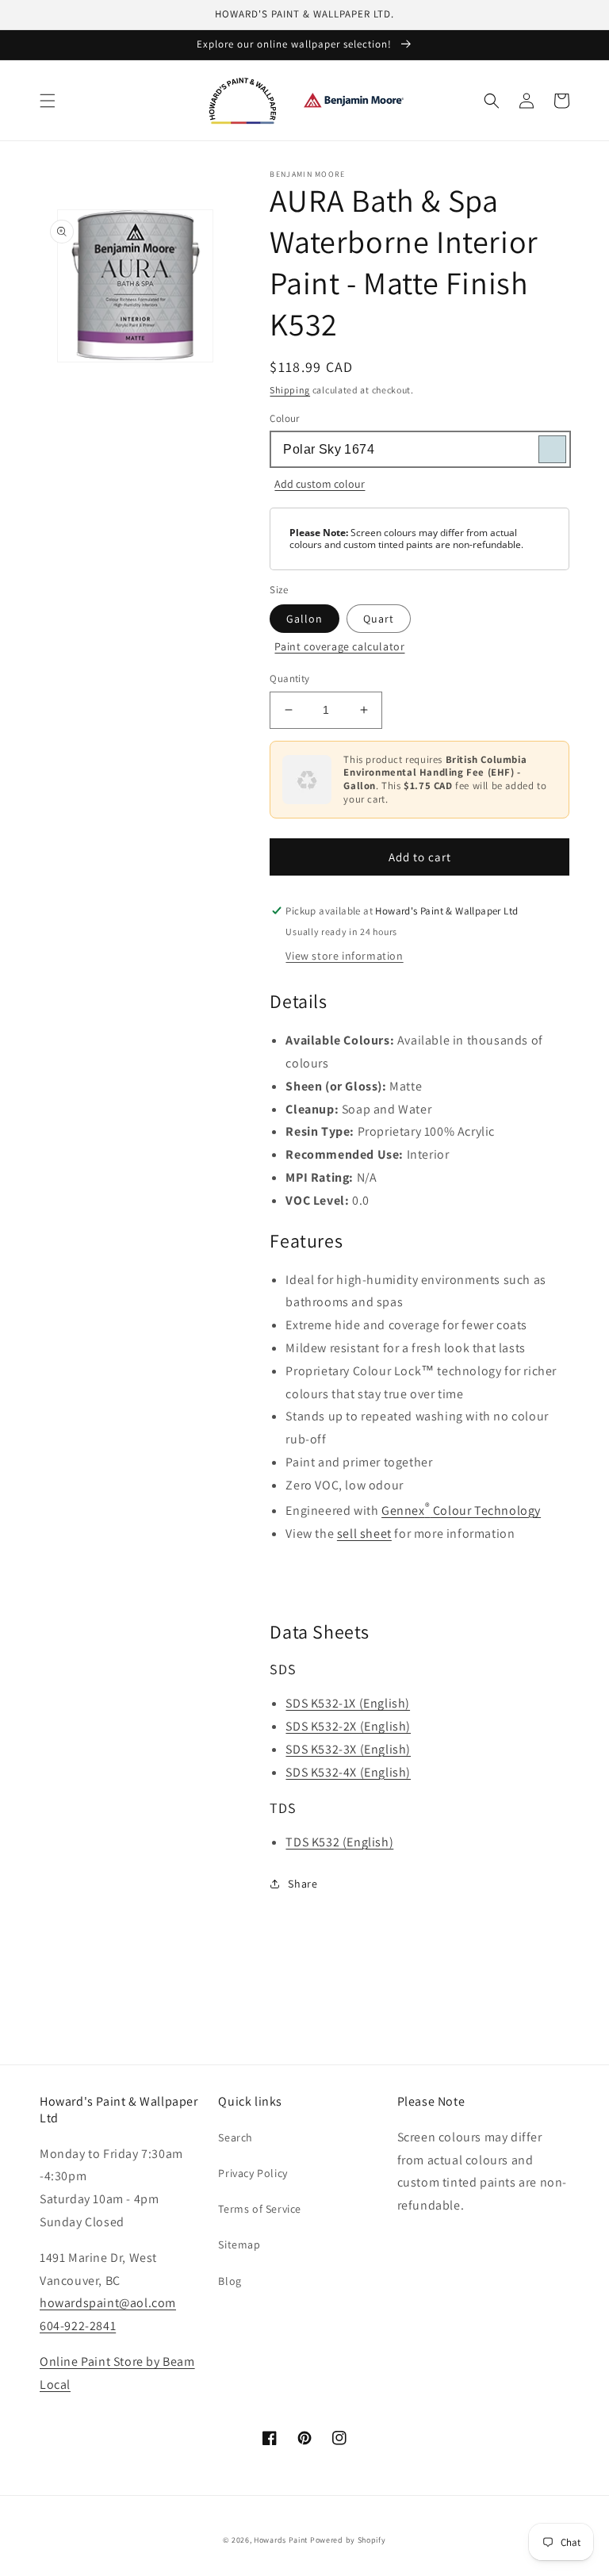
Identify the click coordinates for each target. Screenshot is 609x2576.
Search (236, 2137)
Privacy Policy (253, 2173)
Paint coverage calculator (339, 646)
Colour (284, 418)
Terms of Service (260, 2209)
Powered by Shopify (348, 2540)
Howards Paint (281, 2540)
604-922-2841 (78, 2326)
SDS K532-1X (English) (348, 1703)
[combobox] (419, 449)
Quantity (289, 678)
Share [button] (303, 1884)
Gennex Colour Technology (461, 1510)
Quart (379, 619)
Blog (230, 2281)
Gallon (304, 619)
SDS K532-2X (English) (348, 1726)
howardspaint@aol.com (108, 2303)
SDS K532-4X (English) (348, 1772)
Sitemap (239, 2244)
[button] (48, 101)
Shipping (290, 390)
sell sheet (364, 1533)
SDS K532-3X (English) (348, 1749)
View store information (344, 956)
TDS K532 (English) (339, 1842)
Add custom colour (320, 484)
